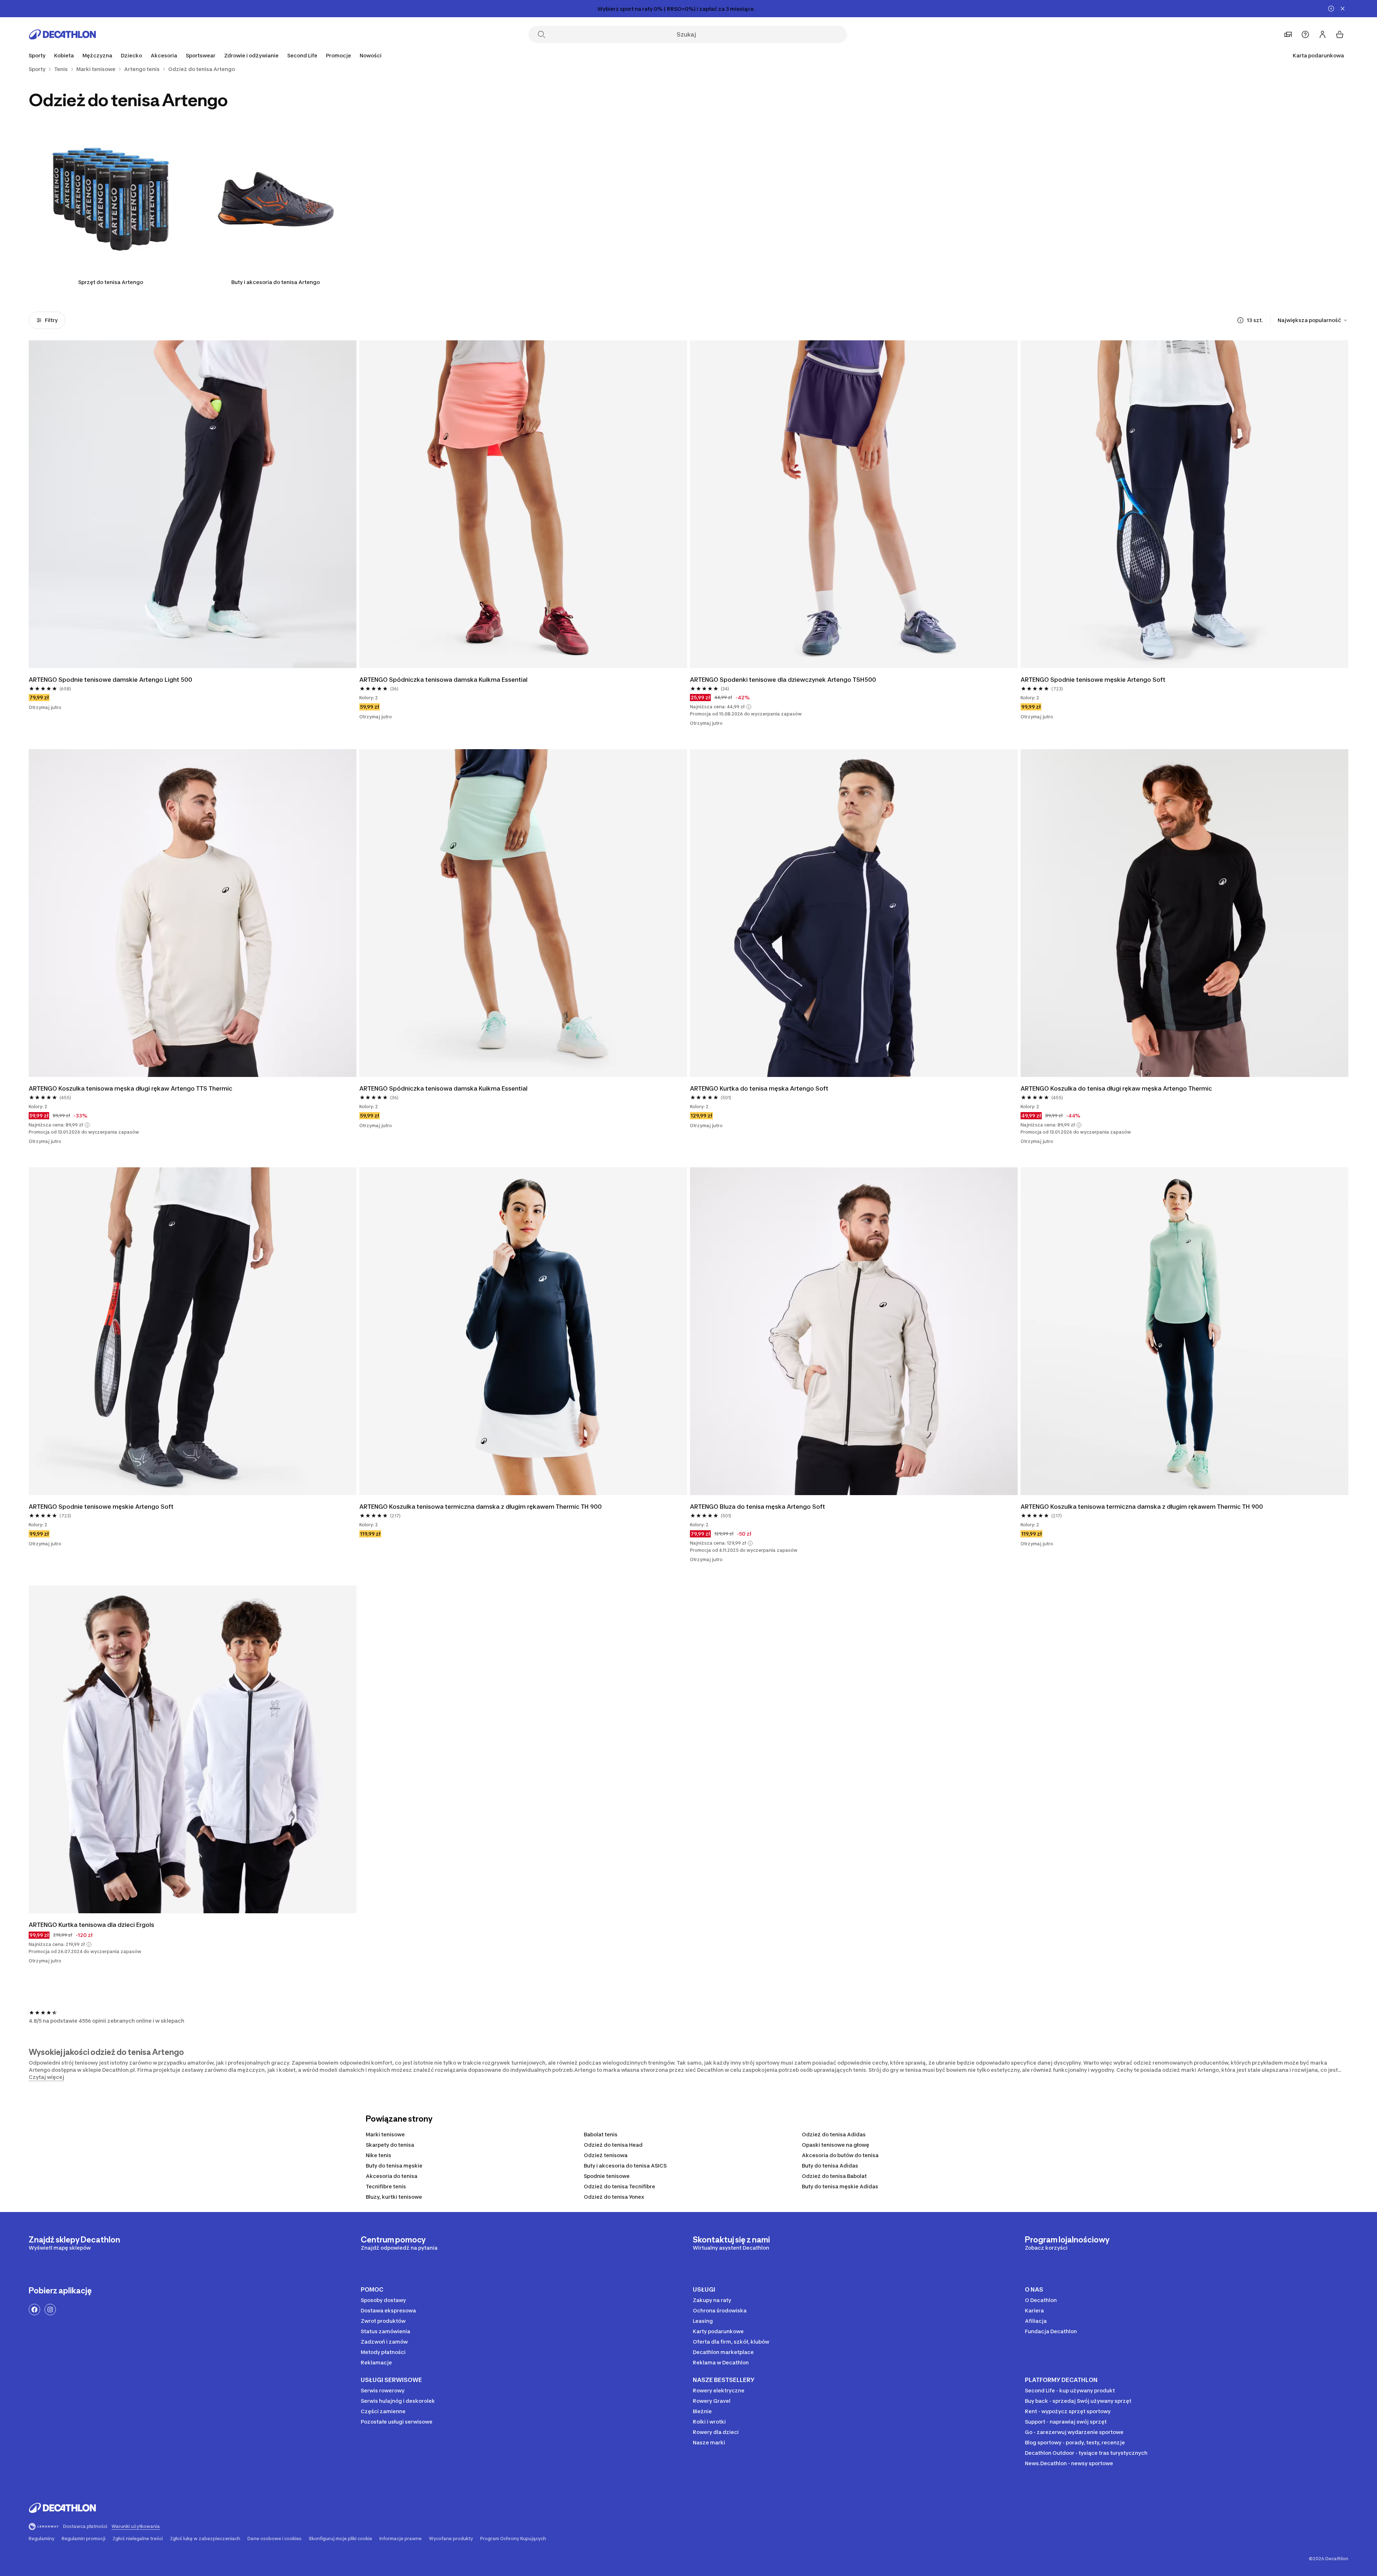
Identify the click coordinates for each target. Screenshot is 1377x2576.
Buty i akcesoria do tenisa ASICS (625, 2166)
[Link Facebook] (34, 2310)
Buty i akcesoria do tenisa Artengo (276, 282)
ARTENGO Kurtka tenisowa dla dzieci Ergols (92, 1925)
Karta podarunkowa (1318, 55)
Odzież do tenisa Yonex (614, 2197)
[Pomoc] (1305, 34)
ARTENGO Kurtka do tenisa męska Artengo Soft (759, 1088)
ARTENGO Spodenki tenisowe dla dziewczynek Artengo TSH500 (783, 680)
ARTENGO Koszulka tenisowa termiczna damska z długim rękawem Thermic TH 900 (481, 1507)
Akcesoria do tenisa (392, 2176)
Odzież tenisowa (606, 2155)
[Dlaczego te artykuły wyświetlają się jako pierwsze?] (1240, 320)
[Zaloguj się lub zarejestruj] (1322, 34)
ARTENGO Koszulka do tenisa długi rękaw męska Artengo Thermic (1116, 1088)
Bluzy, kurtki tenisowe (394, 2197)
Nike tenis (378, 2155)
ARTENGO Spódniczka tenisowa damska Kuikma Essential (443, 680)
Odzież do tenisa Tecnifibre (619, 2186)
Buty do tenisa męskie (394, 2166)
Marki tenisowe (385, 2134)
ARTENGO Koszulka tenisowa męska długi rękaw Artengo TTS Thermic (131, 1088)
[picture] (193, 504)
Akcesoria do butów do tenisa (840, 2155)
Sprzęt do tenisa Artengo (111, 282)
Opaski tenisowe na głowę (836, 2145)
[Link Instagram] (50, 2310)
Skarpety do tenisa (390, 2145)
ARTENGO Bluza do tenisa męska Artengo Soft (758, 1507)
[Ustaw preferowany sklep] (1288, 34)
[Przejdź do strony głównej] (62, 34)
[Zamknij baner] (1343, 9)
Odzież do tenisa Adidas (834, 2134)
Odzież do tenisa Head (613, 2145)
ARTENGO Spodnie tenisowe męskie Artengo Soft (1093, 680)
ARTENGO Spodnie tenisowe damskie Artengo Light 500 (110, 680)
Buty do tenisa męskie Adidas (840, 2186)
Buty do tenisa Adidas (830, 2166)
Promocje (339, 55)
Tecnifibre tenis (386, 2186)
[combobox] (1313, 320)
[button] (749, 707)
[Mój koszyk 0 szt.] (1340, 34)
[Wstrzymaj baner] (1331, 9)
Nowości (371, 55)
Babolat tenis (601, 2134)
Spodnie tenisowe (607, 2176)
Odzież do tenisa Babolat (834, 2176)
